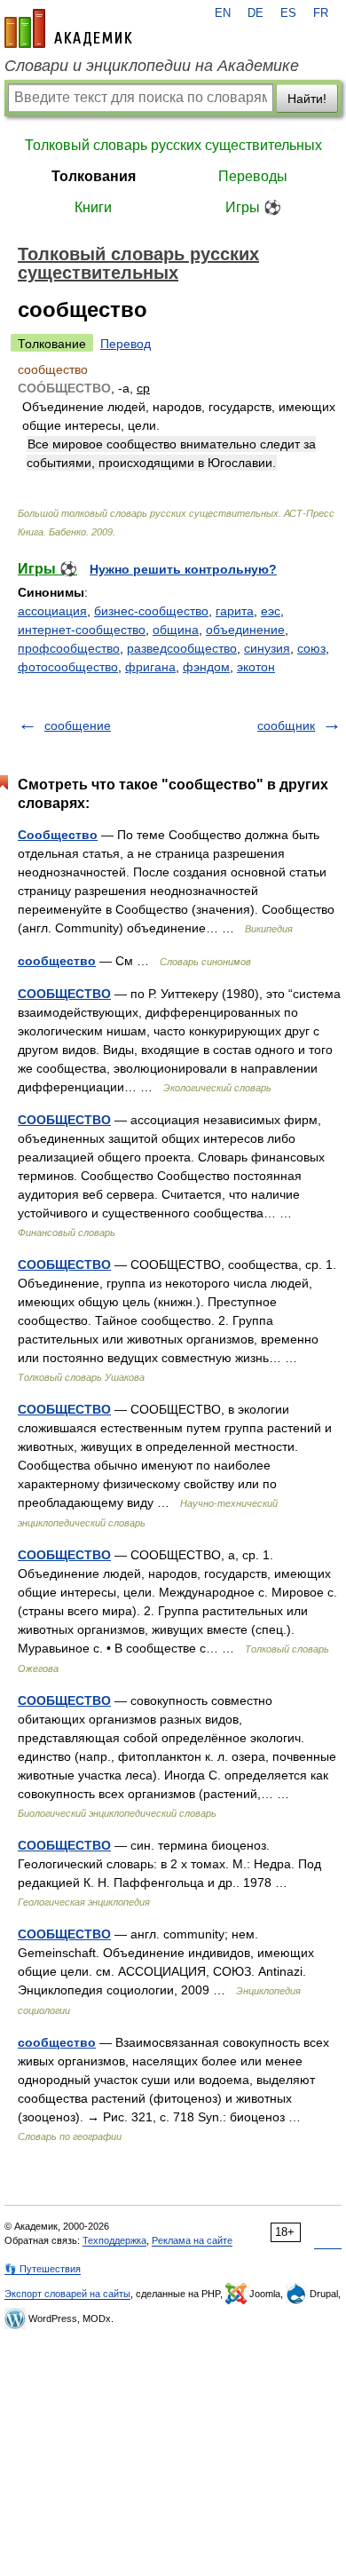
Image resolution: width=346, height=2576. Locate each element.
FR (321, 13)
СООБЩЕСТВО (64, 994)
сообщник (286, 725)
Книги (93, 207)
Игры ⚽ (253, 207)
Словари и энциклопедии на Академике (152, 66)
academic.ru (68, 28)
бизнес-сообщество (151, 611)
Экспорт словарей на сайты (67, 2294)
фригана (150, 667)
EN (223, 13)
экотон (256, 667)
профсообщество (69, 648)
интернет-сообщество (82, 630)
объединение (245, 630)
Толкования (94, 176)
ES (288, 13)
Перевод (126, 344)
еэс (271, 611)
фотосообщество (68, 667)
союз (311, 648)
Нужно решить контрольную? (183, 569)
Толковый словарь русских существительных (173, 145)
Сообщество (58, 835)
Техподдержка (114, 2240)
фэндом (206, 667)
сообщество (57, 961)
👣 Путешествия (43, 2269)
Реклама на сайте (192, 2240)
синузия (267, 648)
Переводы (253, 176)
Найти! (307, 99)
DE (256, 13)
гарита (235, 611)
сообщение (78, 725)
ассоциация (52, 611)
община (176, 630)
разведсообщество (182, 648)
